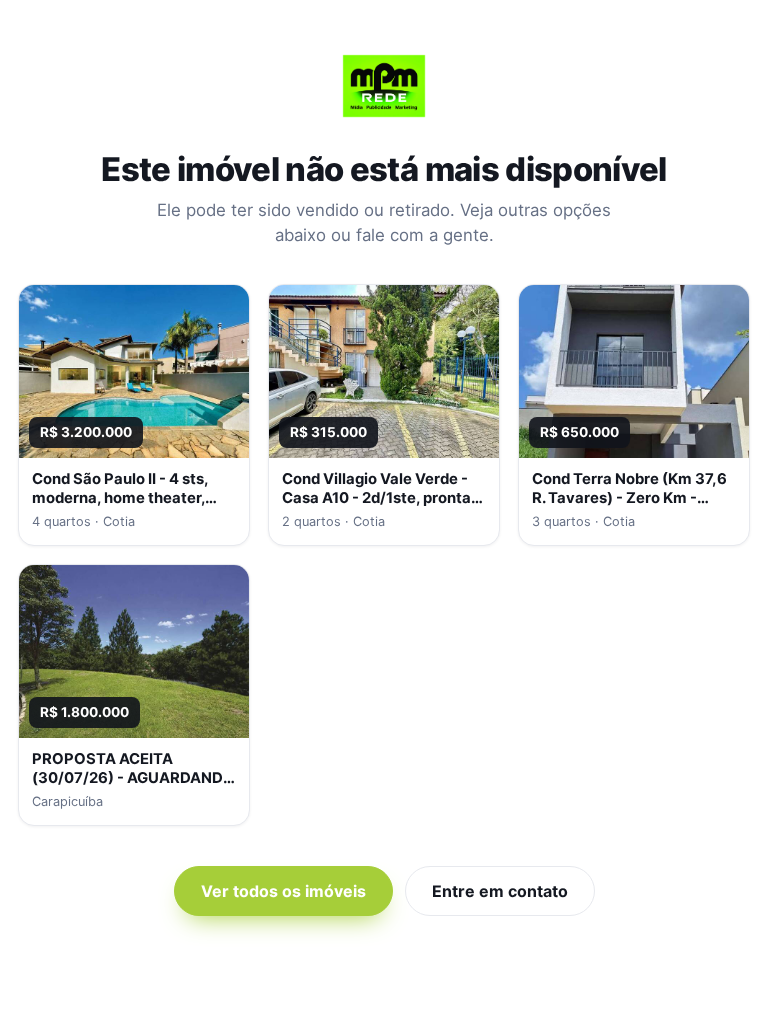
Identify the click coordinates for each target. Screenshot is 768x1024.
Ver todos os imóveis (283, 891)
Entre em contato (500, 891)
